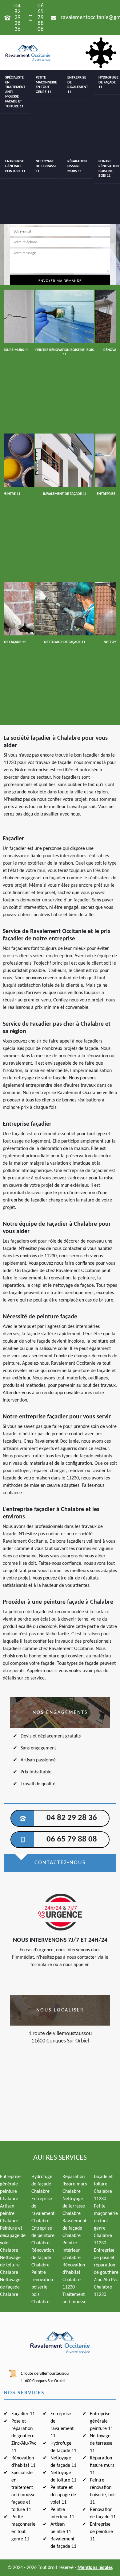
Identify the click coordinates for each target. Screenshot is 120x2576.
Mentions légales (95, 2568)
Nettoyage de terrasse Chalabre (74, 2206)
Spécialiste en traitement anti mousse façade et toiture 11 (15, 92)
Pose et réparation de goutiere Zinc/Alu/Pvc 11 (24, 2436)
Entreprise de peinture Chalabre (43, 2236)
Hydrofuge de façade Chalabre (42, 2184)
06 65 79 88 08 (41, 18)
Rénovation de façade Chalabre (43, 2258)
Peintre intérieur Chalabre (72, 2250)
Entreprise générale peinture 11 (15, 166)
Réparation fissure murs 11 (77, 166)
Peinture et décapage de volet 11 (63, 2495)
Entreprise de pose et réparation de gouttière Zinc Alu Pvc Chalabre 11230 (106, 2273)
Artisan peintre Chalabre (9, 2214)
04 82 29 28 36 (18, 18)
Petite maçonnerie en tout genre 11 (46, 85)
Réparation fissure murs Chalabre (75, 2184)
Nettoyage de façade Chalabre (10, 2287)
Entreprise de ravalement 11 (78, 85)
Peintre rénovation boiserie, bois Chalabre (42, 2287)
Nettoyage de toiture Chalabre (10, 2265)
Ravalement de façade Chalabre (74, 2228)
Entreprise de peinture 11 (101, 2532)
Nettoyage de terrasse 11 (46, 166)
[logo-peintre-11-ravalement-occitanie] (28, 53)
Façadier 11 (23, 2414)
